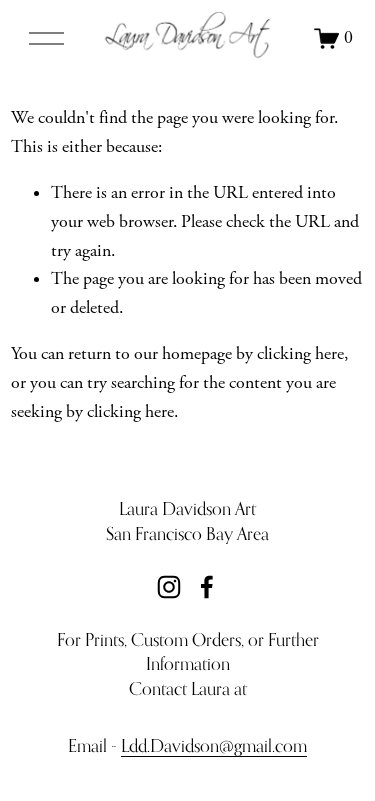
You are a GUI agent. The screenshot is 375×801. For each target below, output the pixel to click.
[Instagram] (169, 587)
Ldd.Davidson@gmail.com (214, 745)
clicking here (300, 354)
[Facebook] (207, 587)
